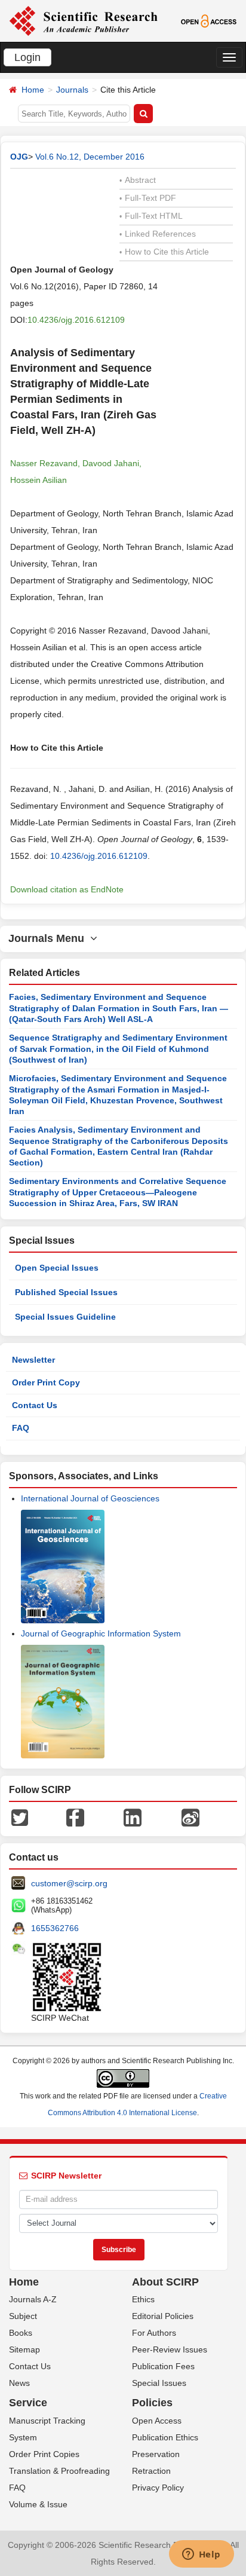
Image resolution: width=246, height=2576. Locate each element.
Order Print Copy (46, 1382)
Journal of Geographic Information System (101, 1633)
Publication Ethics (165, 2437)
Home (33, 90)
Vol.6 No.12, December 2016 (90, 157)
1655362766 (55, 1928)
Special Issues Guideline (65, 1317)
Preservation (156, 2454)
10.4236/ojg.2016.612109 (76, 320)
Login (27, 57)
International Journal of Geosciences (90, 1498)
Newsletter (33, 1360)
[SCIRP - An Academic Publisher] (83, 20)
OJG (19, 157)
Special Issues (159, 2383)
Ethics (143, 2299)
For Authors (154, 2333)
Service (28, 2403)
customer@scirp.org (69, 1883)
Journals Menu (49, 938)
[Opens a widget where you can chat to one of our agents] (201, 2555)
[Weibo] (190, 1816)
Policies (152, 2403)
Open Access (157, 2421)
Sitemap (24, 2349)
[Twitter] (20, 1816)
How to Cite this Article (164, 252)
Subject (23, 2316)
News (19, 2383)
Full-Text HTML (151, 216)
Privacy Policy (158, 2488)
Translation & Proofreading (59, 2471)
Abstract (138, 180)
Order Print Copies (44, 2454)
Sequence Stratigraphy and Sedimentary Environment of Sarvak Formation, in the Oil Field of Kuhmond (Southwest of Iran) (118, 1049)
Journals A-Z (33, 2299)
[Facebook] (75, 1816)
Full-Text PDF (148, 198)
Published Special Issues (66, 1292)
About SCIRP (165, 2282)
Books (21, 2333)
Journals (72, 90)
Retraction (151, 2471)
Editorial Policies (163, 2316)
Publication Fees (163, 2366)
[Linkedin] (133, 1816)
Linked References (158, 234)
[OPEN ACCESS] (209, 20)
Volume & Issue (38, 2504)
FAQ (21, 1428)
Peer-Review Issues (170, 2349)
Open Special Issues (57, 1268)
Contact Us (35, 1405)
